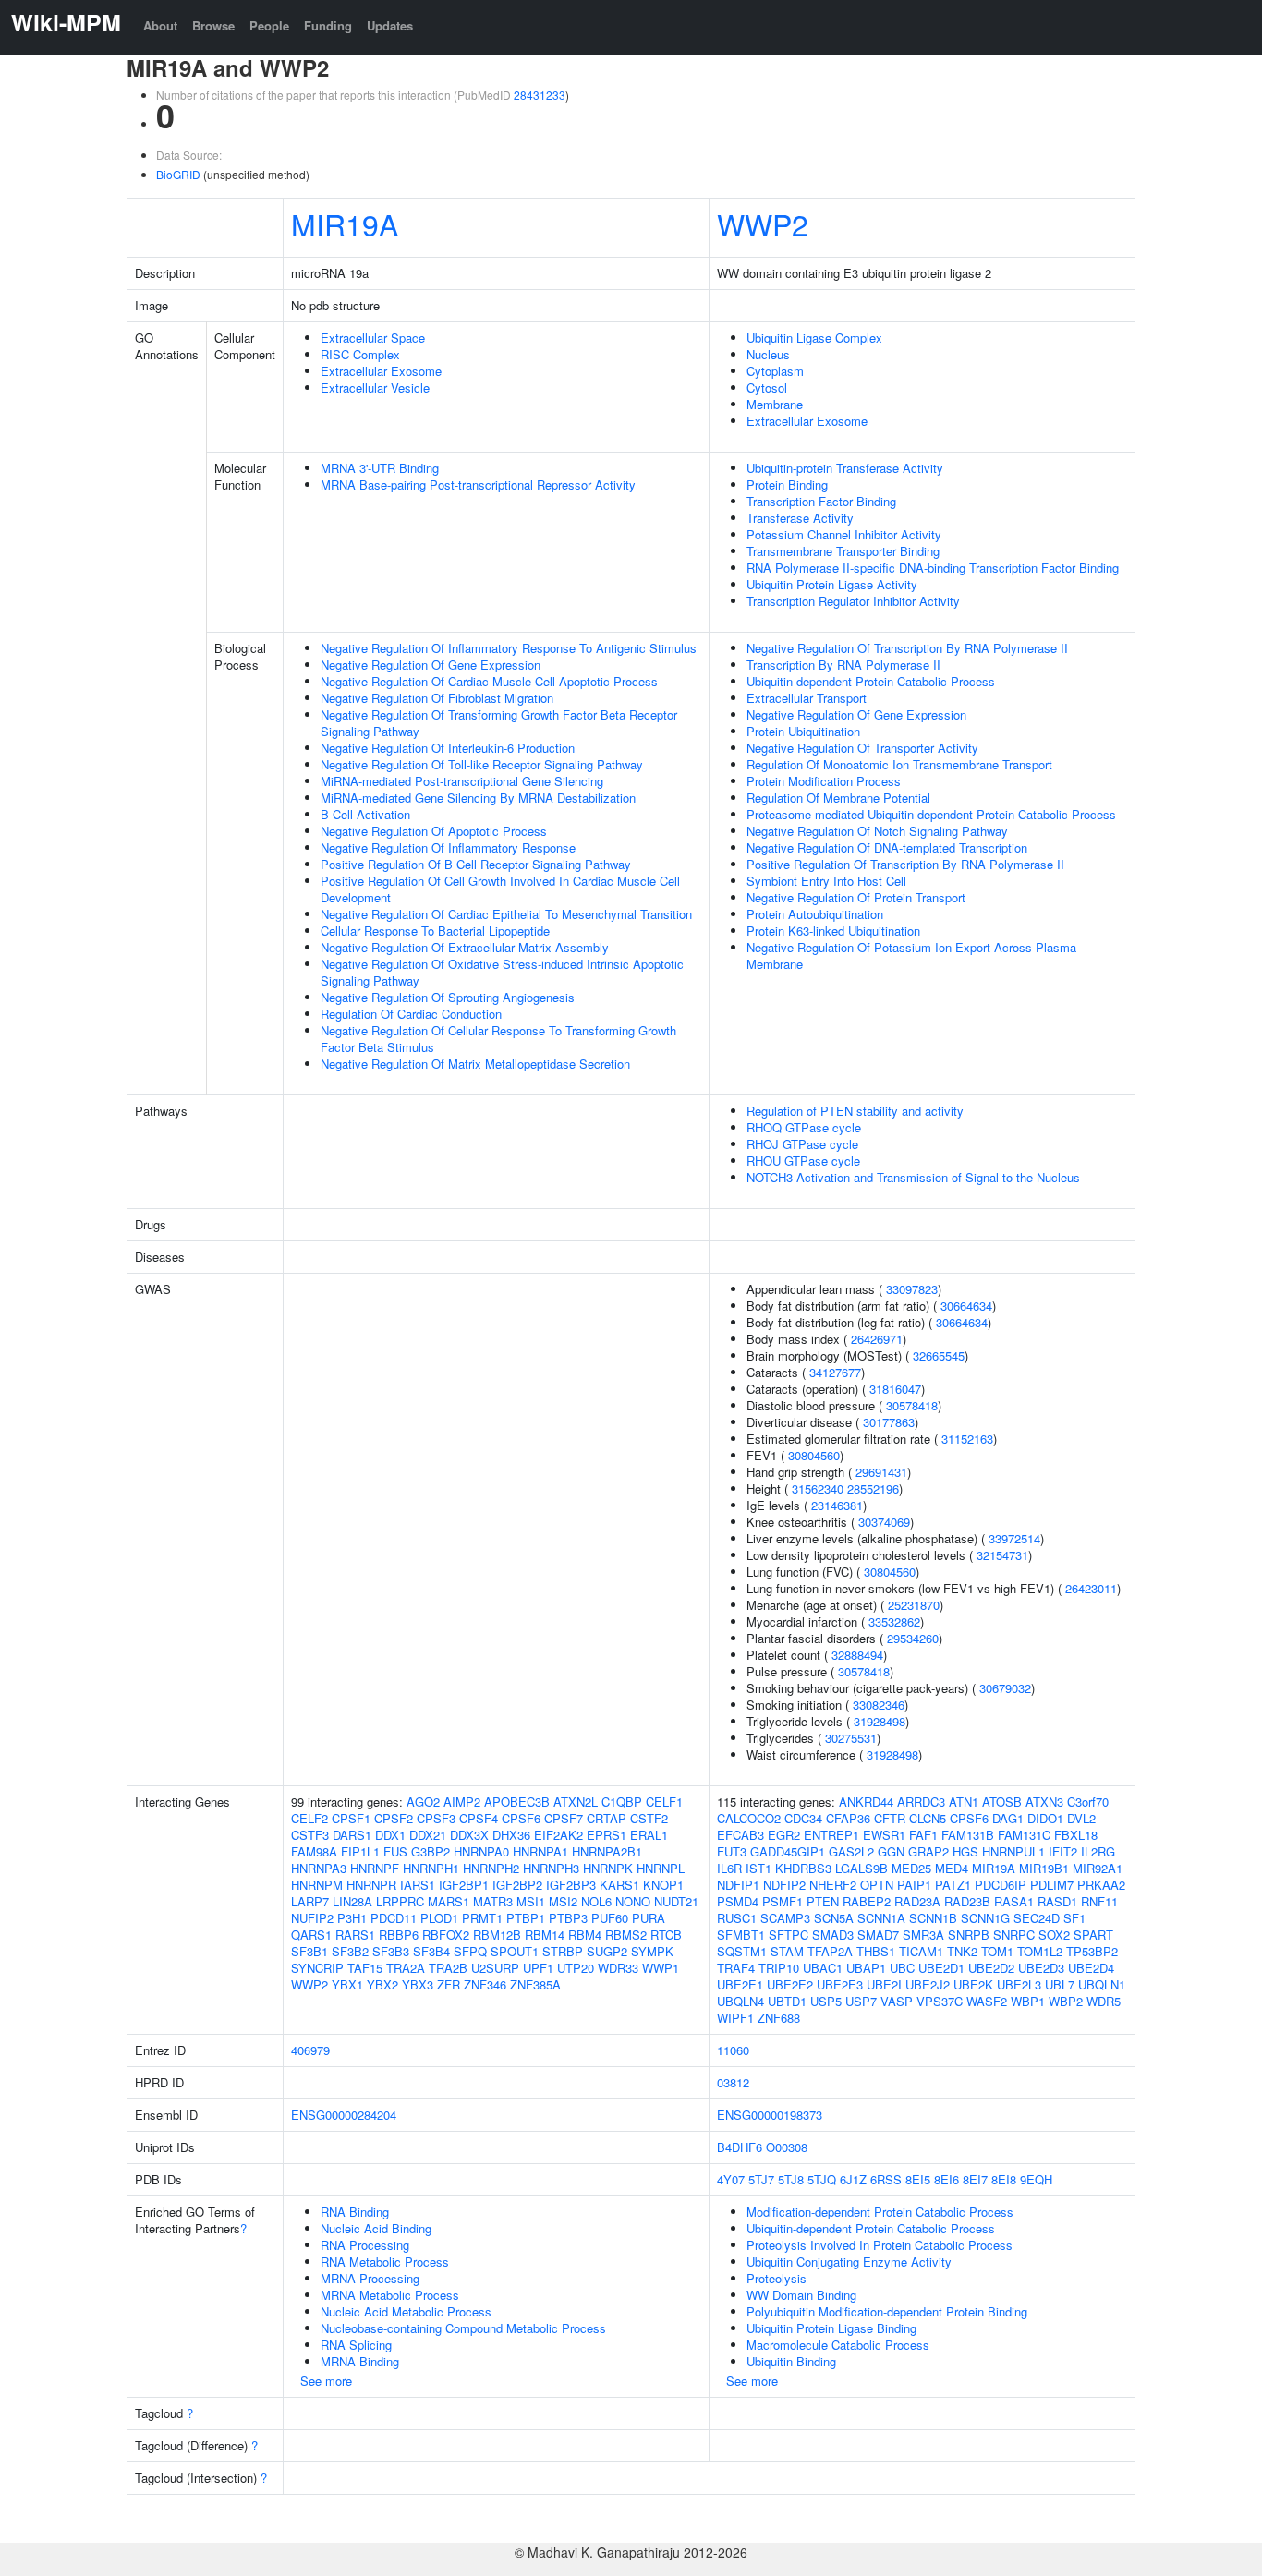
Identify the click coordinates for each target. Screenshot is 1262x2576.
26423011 (1091, 1588)
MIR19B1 (1044, 1868)
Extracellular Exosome (381, 371)
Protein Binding (787, 484)
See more (326, 2381)
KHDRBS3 (803, 1868)
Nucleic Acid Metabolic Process (406, 2311)
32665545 (939, 1355)
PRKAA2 (1101, 1885)
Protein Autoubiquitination (815, 914)
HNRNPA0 (481, 1851)
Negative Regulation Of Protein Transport (856, 897)
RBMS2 (626, 1935)
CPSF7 (564, 1818)
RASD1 (1057, 1901)
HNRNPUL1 (1013, 1851)
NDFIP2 (784, 1885)
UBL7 (1060, 1984)
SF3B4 (431, 1951)
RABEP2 (867, 1901)
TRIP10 (779, 1968)
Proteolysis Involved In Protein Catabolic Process (880, 2245)
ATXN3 (1044, 1802)
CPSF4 (479, 1818)
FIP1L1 (360, 1851)
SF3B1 (309, 1951)
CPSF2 (394, 1818)
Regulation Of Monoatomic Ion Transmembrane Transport (899, 764)
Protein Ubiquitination (803, 731)
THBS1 (876, 1951)
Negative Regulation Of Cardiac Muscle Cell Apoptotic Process (489, 681)
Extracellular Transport (807, 698)
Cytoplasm (775, 371)
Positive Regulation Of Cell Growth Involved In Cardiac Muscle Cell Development (500, 889)
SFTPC (789, 1935)
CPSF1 (351, 1818)
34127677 (835, 1372)
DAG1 (1008, 1818)
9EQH (1036, 2179)
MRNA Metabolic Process (390, 2295)
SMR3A (923, 1935)
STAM (787, 1951)
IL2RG (1098, 1851)
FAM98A (314, 1851)
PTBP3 (568, 1918)
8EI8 (1004, 2179)
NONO (633, 1901)
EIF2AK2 (558, 1835)
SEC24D (1037, 1918)
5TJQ (822, 2179)
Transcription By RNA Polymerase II (843, 665)
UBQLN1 (1102, 1984)
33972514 (1014, 1538)
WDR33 (618, 1968)
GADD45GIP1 (788, 1851)
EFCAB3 (740, 1835)
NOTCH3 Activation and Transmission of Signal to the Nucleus (913, 1177)
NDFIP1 (738, 1885)
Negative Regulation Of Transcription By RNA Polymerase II (907, 648)
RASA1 (1014, 1901)
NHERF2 (833, 1885)
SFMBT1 (741, 1935)
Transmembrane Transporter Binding (843, 551)
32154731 (1002, 1555)
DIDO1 (1045, 1818)
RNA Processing (365, 2245)
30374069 (884, 1522)
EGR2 (784, 1835)
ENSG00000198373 (770, 2115)
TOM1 (997, 1951)
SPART (1093, 1935)
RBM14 (545, 1935)
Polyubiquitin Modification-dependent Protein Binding (887, 2311)
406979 (310, 2050)
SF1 (1074, 1918)
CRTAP (607, 1818)
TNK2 (962, 1951)
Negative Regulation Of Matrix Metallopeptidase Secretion (475, 1064)
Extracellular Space (373, 338)
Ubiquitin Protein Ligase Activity (832, 584)
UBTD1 (787, 2001)
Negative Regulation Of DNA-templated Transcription (887, 847)
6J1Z (853, 2179)
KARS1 (619, 1885)
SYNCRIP (317, 1968)
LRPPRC (400, 1901)
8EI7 (975, 2179)
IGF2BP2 (517, 1885)
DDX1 (390, 1835)
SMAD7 (878, 1935)
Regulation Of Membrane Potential (838, 798)
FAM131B (968, 1835)
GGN (891, 1851)
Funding (328, 25)
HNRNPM (317, 1885)
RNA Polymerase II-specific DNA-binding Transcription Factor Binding (933, 568)
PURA (649, 1918)
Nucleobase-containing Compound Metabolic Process (463, 2328)
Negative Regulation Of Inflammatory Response (448, 847)
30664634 (966, 1306)
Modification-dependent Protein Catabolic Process (880, 2212)
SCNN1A (881, 1918)
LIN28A (352, 1901)
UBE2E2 (790, 1984)
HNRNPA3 (319, 1868)
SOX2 (1054, 1935)
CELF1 (664, 1802)
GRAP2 (928, 1851)
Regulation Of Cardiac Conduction (411, 1014)
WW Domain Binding (801, 2295)
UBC (902, 1968)
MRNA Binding (360, 2361)
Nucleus (768, 354)
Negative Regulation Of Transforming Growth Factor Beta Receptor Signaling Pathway (499, 723)
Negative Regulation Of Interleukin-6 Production (448, 748)
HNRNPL (661, 1868)
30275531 (851, 1738)
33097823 (912, 1289)
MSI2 (563, 1901)
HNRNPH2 (491, 1868)
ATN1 (964, 1802)
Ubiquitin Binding (791, 2361)
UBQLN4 (740, 2001)
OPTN (877, 1885)
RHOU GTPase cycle (803, 1161)
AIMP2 (462, 1802)
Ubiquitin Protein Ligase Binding (831, 2328)
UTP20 (576, 1968)
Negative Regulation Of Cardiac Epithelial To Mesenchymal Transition (506, 914)
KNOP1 (663, 1885)
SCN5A (834, 1918)
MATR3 (493, 1901)
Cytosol (767, 387)
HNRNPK (608, 1868)
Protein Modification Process (824, 781)
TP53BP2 (1092, 1951)
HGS (965, 1851)
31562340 (818, 1488)
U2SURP (495, 1968)
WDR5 (1104, 2001)
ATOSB (1002, 1802)
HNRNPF (375, 1868)
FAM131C (1024, 1835)
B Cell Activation (365, 814)
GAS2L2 (851, 1851)
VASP (897, 2001)
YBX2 (382, 1984)
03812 (733, 2082)
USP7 (861, 2001)
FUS (395, 1851)
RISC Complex (360, 354)
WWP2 (763, 224)
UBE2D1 (941, 1968)
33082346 (879, 1705)
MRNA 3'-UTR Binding (380, 468)
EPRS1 (607, 1835)
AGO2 (423, 1802)
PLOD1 (439, 1918)
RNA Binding (355, 2212)
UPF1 (538, 1968)
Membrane (775, 404)
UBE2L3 (1019, 1984)
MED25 (911, 1868)
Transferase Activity (800, 518)
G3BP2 (431, 1851)
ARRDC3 (921, 1802)
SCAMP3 (785, 1918)
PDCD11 (394, 1918)
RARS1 (355, 1935)
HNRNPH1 (431, 1868)
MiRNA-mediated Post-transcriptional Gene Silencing (462, 781)
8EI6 (946, 2179)
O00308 (787, 2147)
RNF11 (1099, 1901)
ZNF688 (779, 2018)
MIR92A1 (1098, 1868)
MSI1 (531, 1901)
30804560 (814, 1455)
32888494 (857, 1655)
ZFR (449, 1984)
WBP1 (1028, 2001)
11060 (733, 2050)
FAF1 (923, 1835)
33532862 (894, 1621)
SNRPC (1014, 1935)
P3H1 (352, 1918)
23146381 (837, 1505)
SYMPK (652, 1951)
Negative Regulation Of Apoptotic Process (434, 831)
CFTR (890, 1818)
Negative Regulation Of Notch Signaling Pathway (877, 831)
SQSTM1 (742, 1951)
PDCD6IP (1001, 1885)
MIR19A (345, 224)
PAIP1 (914, 1885)
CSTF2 (649, 1818)
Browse (213, 25)
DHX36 (511, 1835)
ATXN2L (576, 1802)
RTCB (666, 1935)
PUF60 (610, 1918)
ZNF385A (535, 1984)
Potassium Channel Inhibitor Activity (844, 534)
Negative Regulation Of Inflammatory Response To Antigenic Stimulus (509, 648)
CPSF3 (436, 1818)
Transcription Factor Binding (821, 501)
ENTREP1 (831, 1835)
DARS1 (352, 1835)
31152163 (967, 1439)
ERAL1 (649, 1835)
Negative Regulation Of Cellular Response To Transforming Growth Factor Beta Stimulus (498, 1039)
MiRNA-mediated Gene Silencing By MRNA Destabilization (478, 798)
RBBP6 (399, 1935)
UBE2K (973, 1984)
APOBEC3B (517, 1802)
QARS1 (311, 1935)
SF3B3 (391, 1951)
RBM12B (497, 1935)
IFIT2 (1063, 1851)
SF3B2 (350, 1951)
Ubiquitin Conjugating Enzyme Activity (849, 2262)
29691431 (881, 1472)
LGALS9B (862, 1868)
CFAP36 (848, 1818)
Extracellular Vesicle (375, 387)
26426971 (877, 1339)
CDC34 (803, 1818)
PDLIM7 (1052, 1885)
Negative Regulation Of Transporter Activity (862, 748)
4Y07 (731, 2179)
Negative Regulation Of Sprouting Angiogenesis (448, 997)
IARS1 (418, 1885)
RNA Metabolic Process (385, 2262)
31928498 (880, 1721)
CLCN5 (928, 1818)
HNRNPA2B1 (607, 1851)
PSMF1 (783, 1901)
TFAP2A (830, 1951)
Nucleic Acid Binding (376, 2228)
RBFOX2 (446, 1935)
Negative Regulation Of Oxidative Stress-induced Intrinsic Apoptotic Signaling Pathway (502, 972)
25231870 (914, 1605)
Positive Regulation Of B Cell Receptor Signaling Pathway (476, 864)
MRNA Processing (370, 2278)
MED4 (952, 1868)
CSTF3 (310, 1835)
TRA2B (448, 1968)
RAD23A (917, 1901)
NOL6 (596, 1901)
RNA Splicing (356, 2345)
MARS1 (449, 1901)
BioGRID (178, 174)
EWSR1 (884, 1835)
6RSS (886, 2179)
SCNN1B (933, 1918)
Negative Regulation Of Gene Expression (431, 665)
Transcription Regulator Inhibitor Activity (853, 601)
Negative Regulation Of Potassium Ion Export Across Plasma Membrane (911, 955)
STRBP (563, 1951)
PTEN (823, 1901)
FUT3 (732, 1851)
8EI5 (918, 2179)
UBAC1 (823, 1968)
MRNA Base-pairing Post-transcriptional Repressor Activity (478, 484)
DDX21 (428, 1835)
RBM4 (585, 1935)
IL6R (729, 1868)
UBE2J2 (928, 1984)
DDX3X (469, 1835)
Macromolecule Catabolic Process (838, 2345)
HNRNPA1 (540, 1851)
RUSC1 (737, 1918)
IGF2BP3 (571, 1885)
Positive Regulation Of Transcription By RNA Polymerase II (905, 864)
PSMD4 (738, 1901)
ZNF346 (485, 1984)
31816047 (895, 1389)
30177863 (889, 1422)
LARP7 (310, 1901)
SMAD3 (833, 1935)
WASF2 (987, 2001)
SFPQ (470, 1951)
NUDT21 (676, 1901)
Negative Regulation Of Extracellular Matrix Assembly (465, 947)
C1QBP (622, 1802)
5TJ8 (791, 2179)
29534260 (913, 1638)
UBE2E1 (740, 1984)
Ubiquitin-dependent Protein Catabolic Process (871, 681)
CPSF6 (521, 1818)
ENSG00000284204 (344, 2115)
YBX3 (418, 1984)
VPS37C (940, 2001)
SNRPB (969, 1935)
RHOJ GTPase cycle (802, 1144)
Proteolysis (777, 2278)
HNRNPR (371, 1885)
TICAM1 (921, 1951)
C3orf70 (1088, 1802)
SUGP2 (607, 1951)
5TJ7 (761, 2179)
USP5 (826, 2001)
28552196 (873, 1488)
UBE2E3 (840, 1984)
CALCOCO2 (749, 1818)
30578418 (912, 1405)
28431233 (540, 95)
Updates (390, 25)
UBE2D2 (991, 1968)
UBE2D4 (1091, 1968)
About (160, 25)
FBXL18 (1076, 1835)
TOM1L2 (1040, 1951)
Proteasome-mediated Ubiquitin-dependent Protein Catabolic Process (931, 814)
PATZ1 (953, 1885)
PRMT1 (482, 1918)
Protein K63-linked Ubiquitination (833, 931)
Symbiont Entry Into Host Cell (826, 881)
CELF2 (309, 1818)
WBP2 (1066, 2001)
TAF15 (365, 1968)
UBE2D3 (1041, 1968)
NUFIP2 (312, 1918)
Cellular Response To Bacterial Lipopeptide (435, 931)
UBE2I (884, 1984)
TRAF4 (736, 1968)
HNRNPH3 (551, 1868)
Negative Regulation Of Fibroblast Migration (437, 698)
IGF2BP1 (464, 1885)
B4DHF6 (740, 2147)
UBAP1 (866, 1968)
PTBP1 (526, 1918)
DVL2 (1081, 1818)
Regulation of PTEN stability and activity (855, 1111)
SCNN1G (985, 1918)
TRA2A (406, 1968)
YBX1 (347, 1984)
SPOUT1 (515, 1951)
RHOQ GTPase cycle (804, 1127)
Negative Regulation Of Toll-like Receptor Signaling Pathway (482, 764)
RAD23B (967, 1901)
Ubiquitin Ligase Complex (814, 338)
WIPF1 (735, 2018)
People (269, 25)
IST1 (758, 1868)
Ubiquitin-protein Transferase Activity (845, 468)
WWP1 (661, 1968)
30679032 (1005, 1688)
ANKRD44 (866, 1802)
